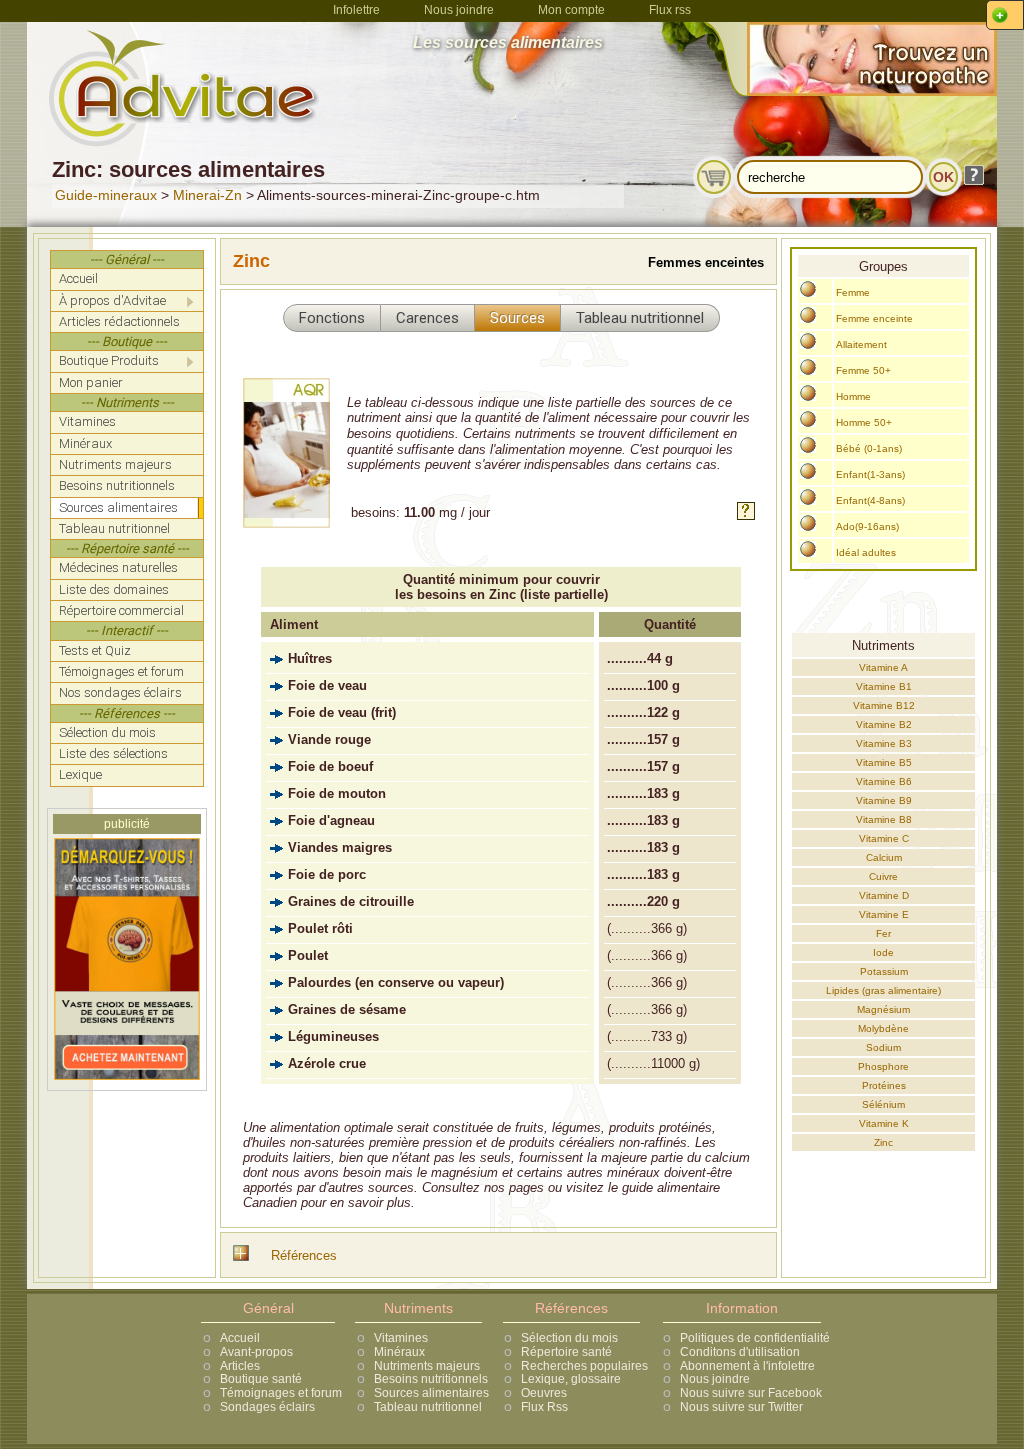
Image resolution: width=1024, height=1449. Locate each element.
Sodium (883, 1047)
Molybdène (883, 1028)
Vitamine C (884, 838)
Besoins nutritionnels (431, 1379)
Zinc (883, 1142)
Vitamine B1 (884, 686)
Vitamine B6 (884, 781)
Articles (240, 1366)
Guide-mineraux (106, 195)
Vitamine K (884, 1123)
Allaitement (861, 344)
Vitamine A (883, 667)
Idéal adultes (866, 552)
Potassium (884, 971)
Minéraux (399, 1352)
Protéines (884, 1085)
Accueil (240, 1338)
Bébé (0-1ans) (869, 448)
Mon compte (571, 10)
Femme (853, 292)
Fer (883, 933)
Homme (853, 396)
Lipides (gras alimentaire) (883, 990)
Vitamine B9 (884, 800)
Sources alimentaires (431, 1393)
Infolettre (356, 10)
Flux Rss (544, 1407)
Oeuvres (544, 1393)
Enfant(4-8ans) (870, 500)
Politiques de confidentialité (755, 1338)
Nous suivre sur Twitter (741, 1407)
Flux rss (670, 10)
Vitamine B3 (884, 743)
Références (304, 1255)
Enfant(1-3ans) (870, 474)
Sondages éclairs (267, 1407)
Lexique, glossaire (571, 1379)
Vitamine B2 (884, 724)
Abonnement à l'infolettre (747, 1366)
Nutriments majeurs (427, 1366)
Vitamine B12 (884, 705)
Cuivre (883, 876)
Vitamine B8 (884, 819)
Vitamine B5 (884, 762)
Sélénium (883, 1104)
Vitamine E (884, 914)
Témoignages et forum (281, 1393)
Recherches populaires (584, 1366)
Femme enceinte (874, 318)
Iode (883, 952)
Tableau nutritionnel (428, 1407)
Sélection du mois (569, 1338)
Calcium (884, 857)
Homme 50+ (864, 422)
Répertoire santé (566, 1352)
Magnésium (883, 1009)
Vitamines (401, 1338)
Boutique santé (261, 1379)
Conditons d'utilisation (740, 1352)
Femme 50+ (863, 370)
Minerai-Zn (207, 195)
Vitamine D (884, 895)
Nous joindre (459, 10)
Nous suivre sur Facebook (751, 1393)
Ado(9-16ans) (867, 526)
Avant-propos (256, 1352)
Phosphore (883, 1066)
